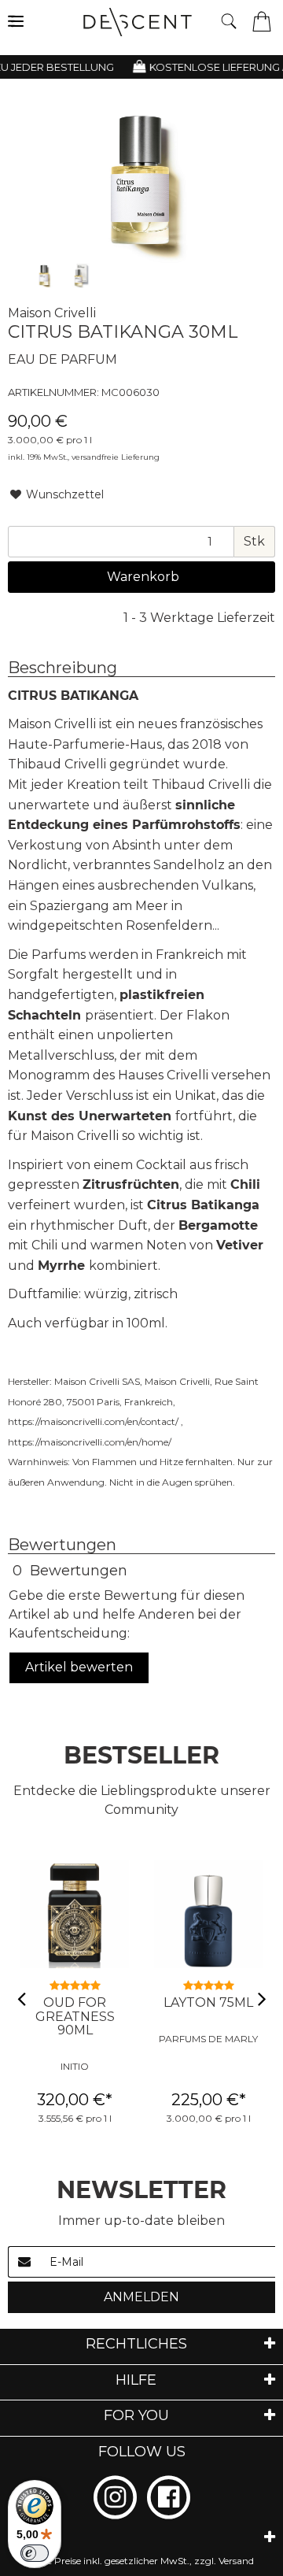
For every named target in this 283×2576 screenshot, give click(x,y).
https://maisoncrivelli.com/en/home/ (90, 1442)
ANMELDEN (141, 2297)
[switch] (35, 2553)
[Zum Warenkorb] (262, 20)
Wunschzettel (63, 494)
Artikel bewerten (79, 1667)
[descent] (143, 22)
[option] (44, 276)
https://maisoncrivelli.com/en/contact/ (93, 1421)
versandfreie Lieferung (116, 457)
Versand (236, 2561)
